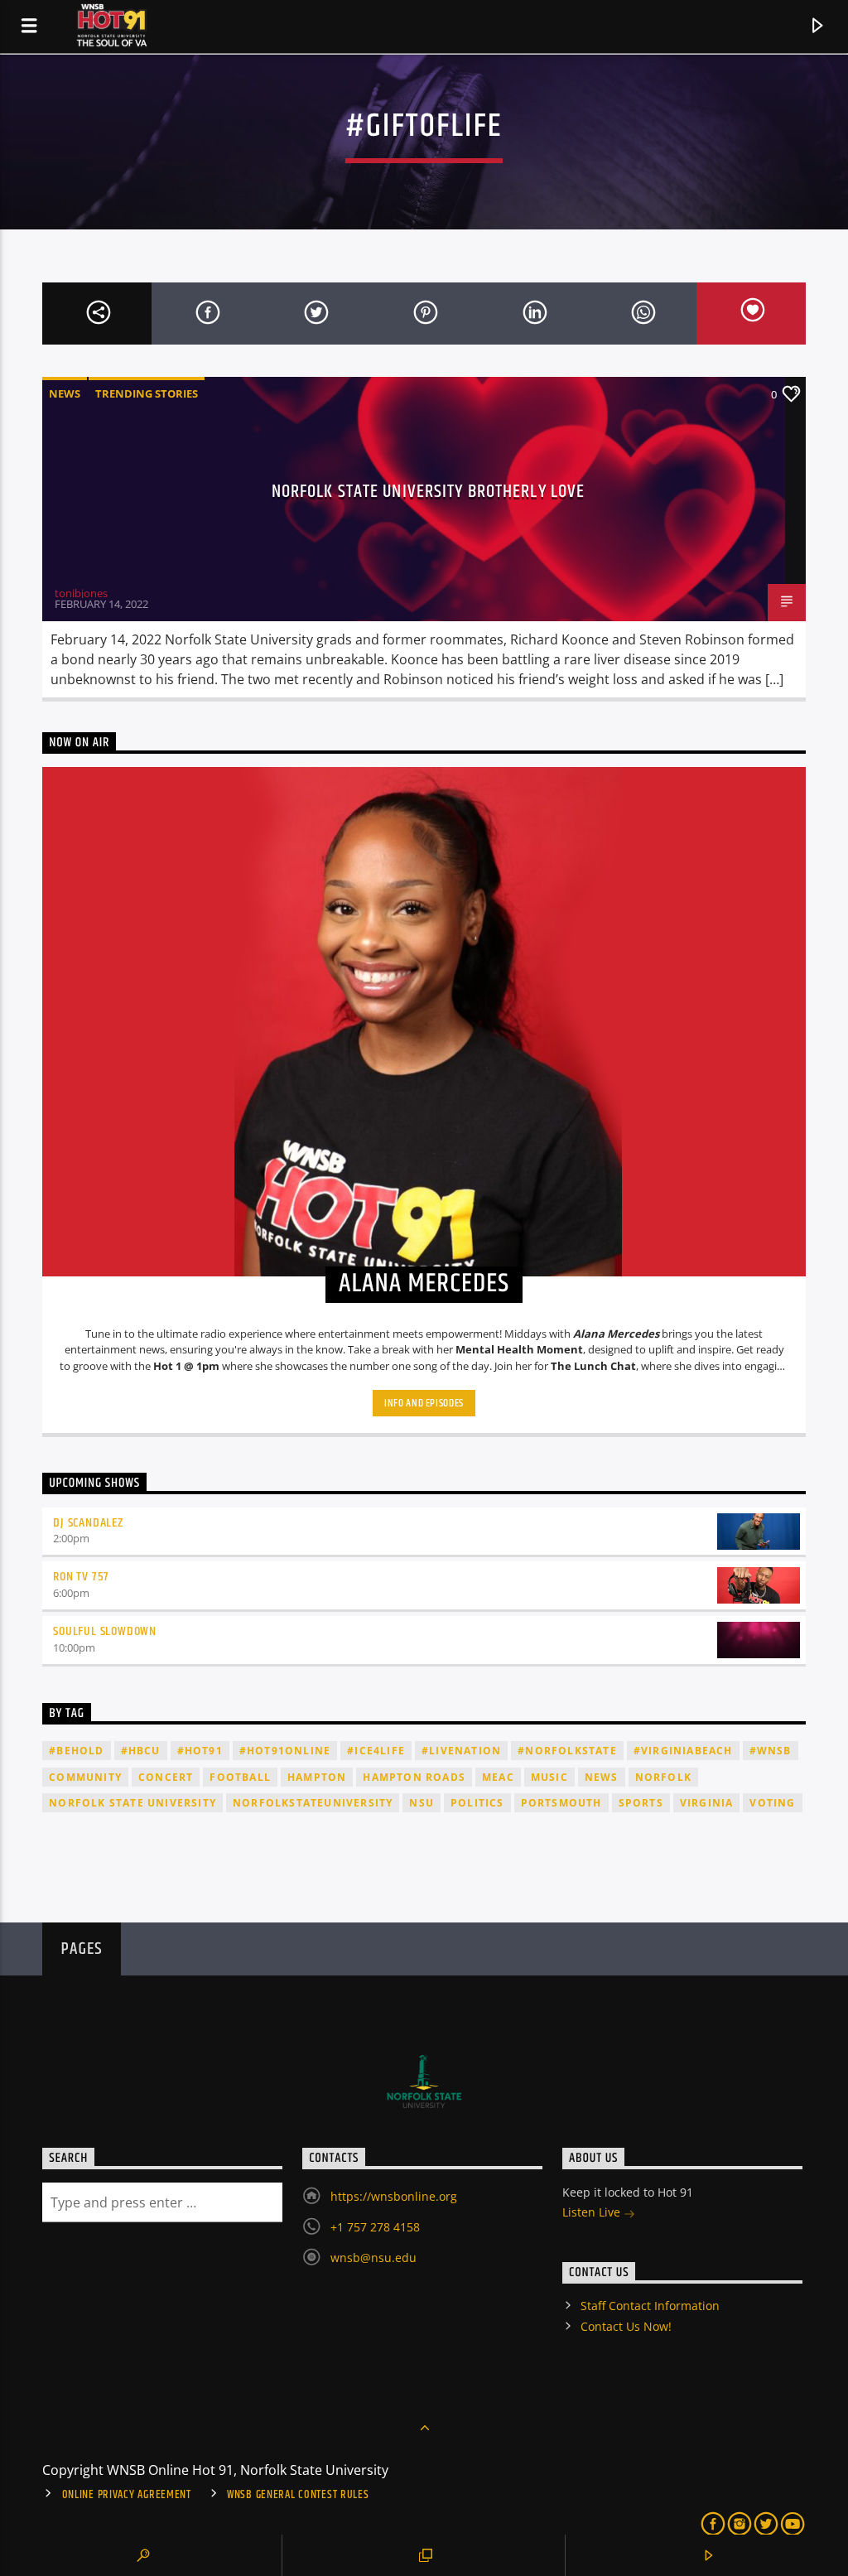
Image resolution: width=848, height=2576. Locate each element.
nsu (422, 1803)
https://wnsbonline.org (394, 2196)
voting (772, 1803)
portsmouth (561, 1803)
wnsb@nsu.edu (373, 2258)
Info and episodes (424, 1403)
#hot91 (200, 1751)
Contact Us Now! (626, 2326)
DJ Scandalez (88, 1523)
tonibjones (81, 593)
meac (498, 1777)
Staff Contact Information (650, 2306)
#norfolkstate (567, 1751)
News (65, 393)
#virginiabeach (683, 1751)
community (85, 1777)
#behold (76, 1751)
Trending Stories (147, 393)
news (602, 1777)
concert (166, 1777)
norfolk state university (132, 1803)
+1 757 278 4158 (375, 2227)
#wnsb (771, 1751)
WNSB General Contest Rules (298, 2495)
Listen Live (593, 2212)
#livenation (461, 1751)
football (240, 1777)
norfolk (663, 1777)
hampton (317, 1777)
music (549, 1777)
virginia (707, 1803)
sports (641, 1803)
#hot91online (285, 1751)
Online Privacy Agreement (127, 2495)
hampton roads (414, 1777)
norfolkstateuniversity (313, 1803)
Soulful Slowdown (105, 1631)
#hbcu (141, 1751)
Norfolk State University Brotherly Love (429, 492)
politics (477, 1803)
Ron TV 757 (81, 1577)
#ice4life (376, 1751)
